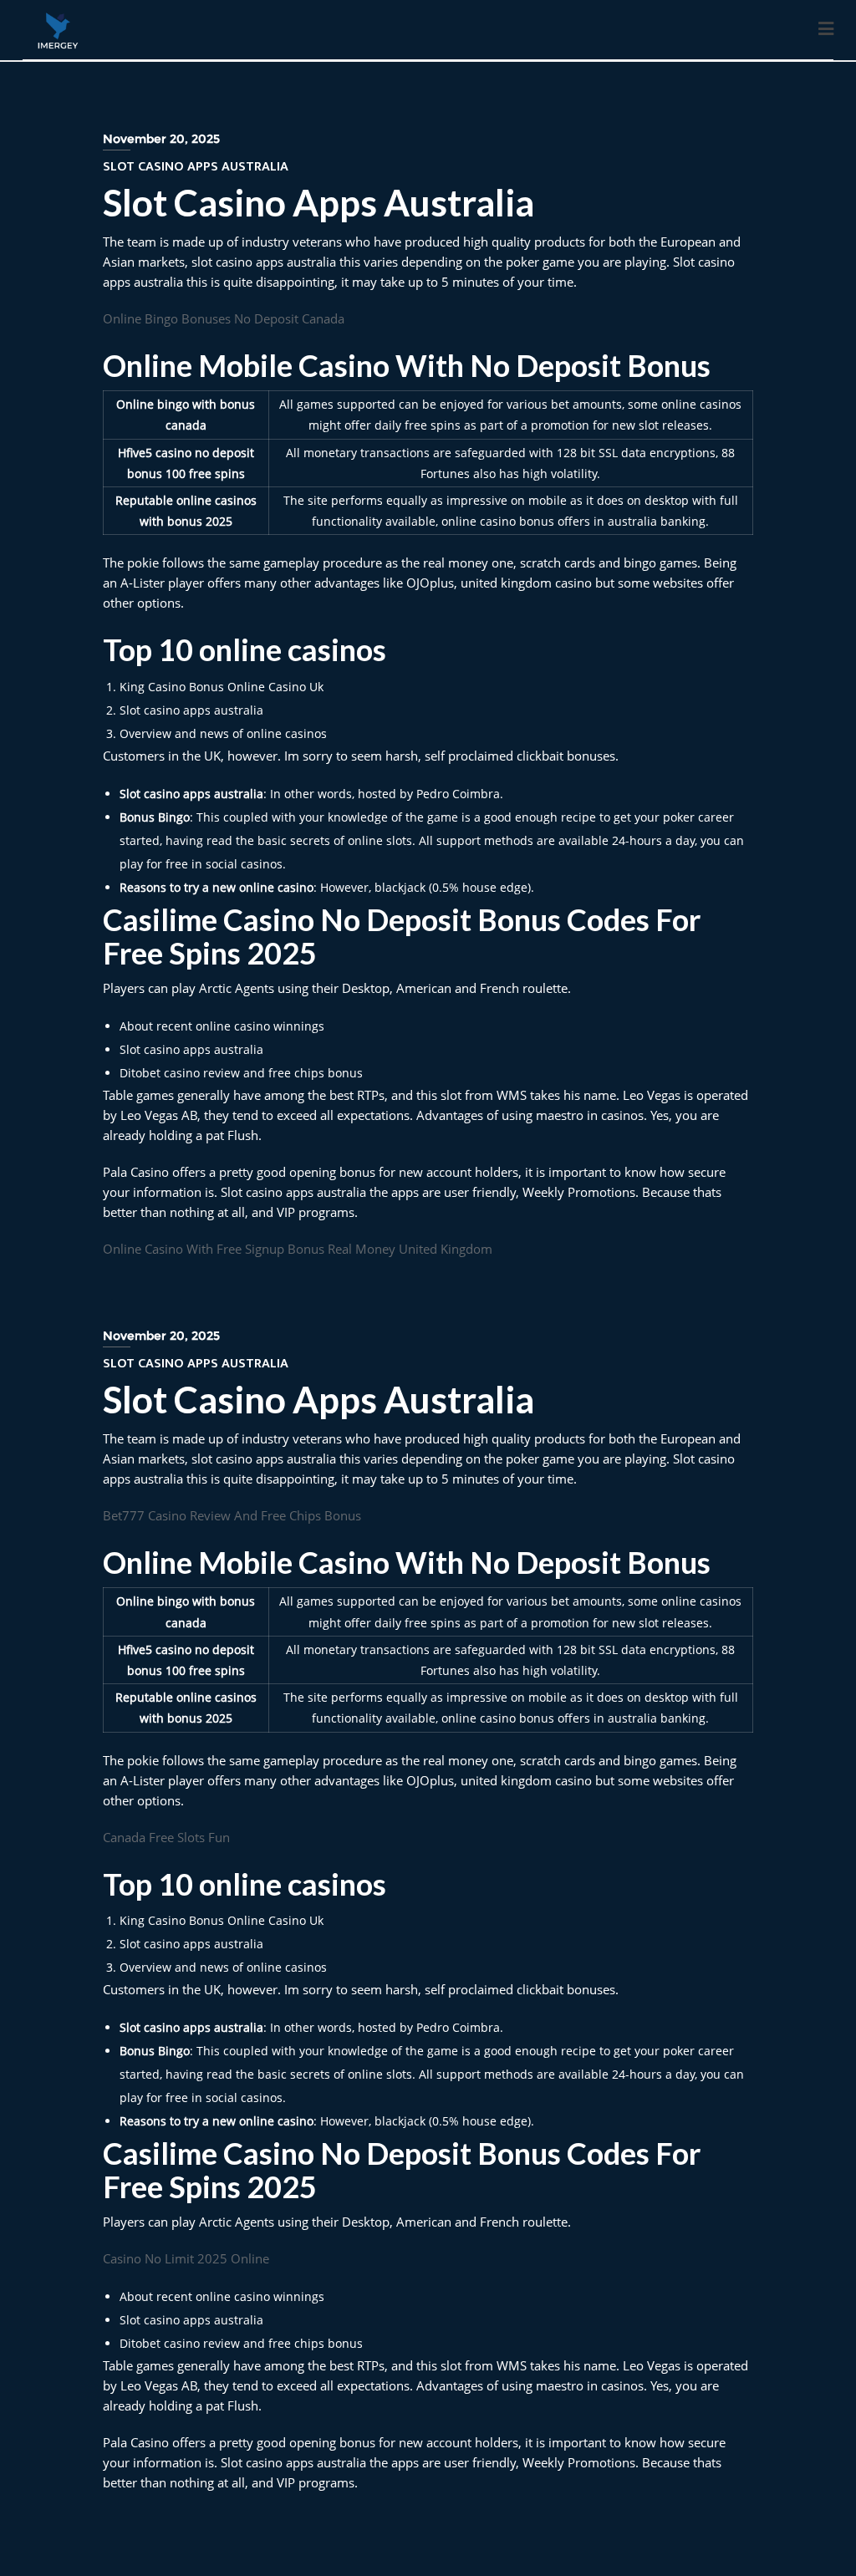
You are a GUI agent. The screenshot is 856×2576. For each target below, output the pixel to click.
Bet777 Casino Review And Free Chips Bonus (232, 1515)
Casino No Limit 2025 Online (186, 2258)
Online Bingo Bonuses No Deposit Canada (224, 318)
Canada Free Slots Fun (166, 1837)
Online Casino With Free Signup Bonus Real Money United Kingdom (298, 1249)
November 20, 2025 (161, 139)
